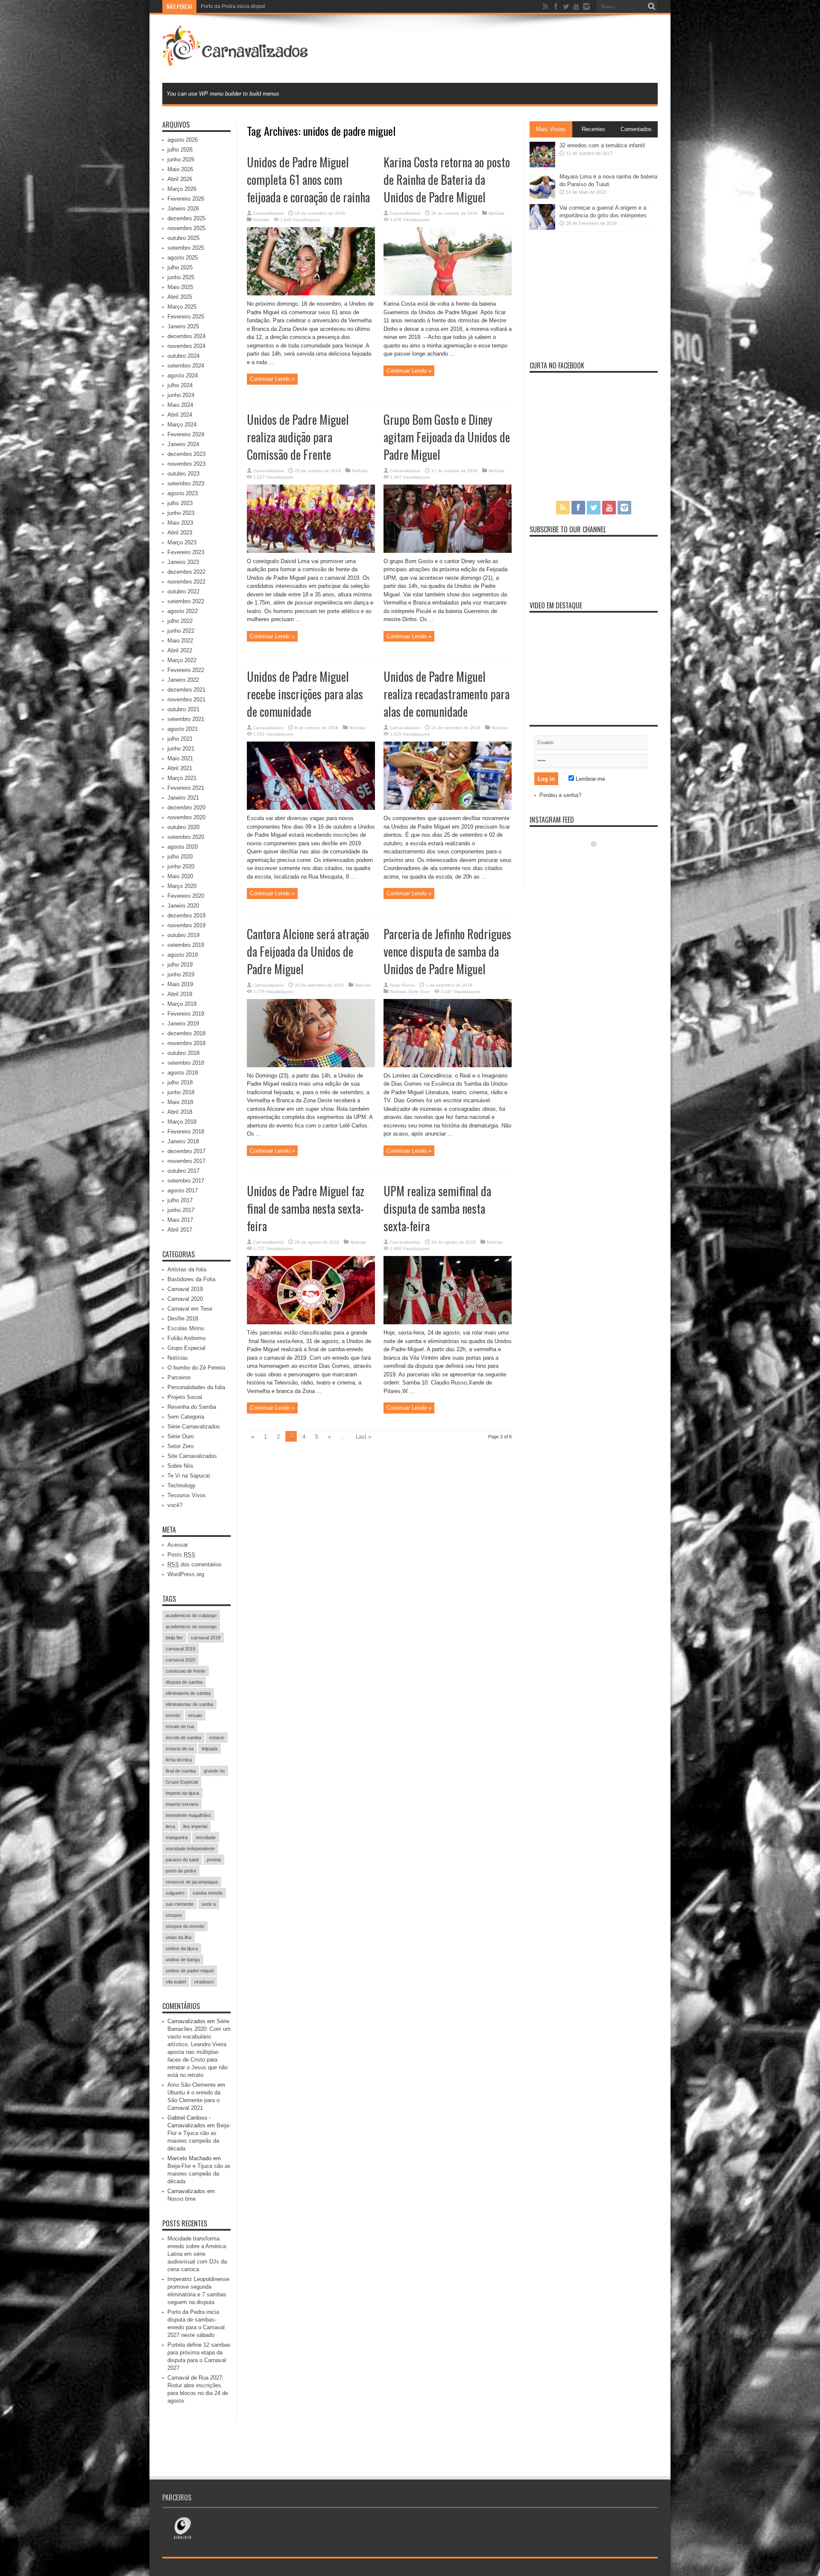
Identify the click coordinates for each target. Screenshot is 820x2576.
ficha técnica (179, 1760)
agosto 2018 (183, 1073)
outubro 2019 (183, 935)
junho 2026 (181, 159)
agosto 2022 (183, 611)
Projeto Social (185, 1397)
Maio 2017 (180, 1220)
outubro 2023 (183, 474)
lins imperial (195, 1826)
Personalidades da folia (196, 1387)
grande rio (214, 1771)
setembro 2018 (186, 1063)
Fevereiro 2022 (186, 670)
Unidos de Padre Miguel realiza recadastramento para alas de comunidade (447, 694)
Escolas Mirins (186, 1328)
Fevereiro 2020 (186, 896)
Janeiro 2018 (183, 1141)
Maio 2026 (180, 169)
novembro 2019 (186, 925)
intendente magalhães (188, 1815)
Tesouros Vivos (187, 1495)
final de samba (181, 1771)
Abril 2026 (180, 179)
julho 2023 (180, 503)
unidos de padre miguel (190, 1971)
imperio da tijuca (182, 1793)
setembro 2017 (186, 1181)
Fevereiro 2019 (186, 1014)
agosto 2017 (183, 1190)
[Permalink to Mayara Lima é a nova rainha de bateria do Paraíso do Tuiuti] (542, 197)
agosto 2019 (183, 955)
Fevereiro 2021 (186, 788)
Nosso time (182, 2199)
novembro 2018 (186, 1043)
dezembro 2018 (186, 1033)
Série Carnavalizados (194, 1427)
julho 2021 (180, 739)
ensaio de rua (180, 1726)
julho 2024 (180, 385)
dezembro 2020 (186, 808)
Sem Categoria (186, 1417)
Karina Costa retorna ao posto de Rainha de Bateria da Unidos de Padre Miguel (447, 180)
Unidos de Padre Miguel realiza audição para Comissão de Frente (298, 437)
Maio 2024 (180, 405)
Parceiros (179, 1377)
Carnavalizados (268, 213)
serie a (209, 1904)
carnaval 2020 (180, 1660)
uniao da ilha (179, 1937)
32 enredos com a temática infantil (602, 145)
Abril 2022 (180, 650)
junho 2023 (181, 513)
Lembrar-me (590, 779)
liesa (170, 1826)
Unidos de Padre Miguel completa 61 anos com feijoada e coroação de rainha (308, 180)
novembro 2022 (186, 582)
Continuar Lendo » (272, 379)
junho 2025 (181, 277)
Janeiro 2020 (183, 906)
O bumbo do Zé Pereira (196, 1368)
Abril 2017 (180, 1230)
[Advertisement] (502, 48)
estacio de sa (180, 1749)
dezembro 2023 (186, 454)
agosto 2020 (183, 847)
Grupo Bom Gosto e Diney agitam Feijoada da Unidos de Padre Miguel (447, 437)
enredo (173, 1715)
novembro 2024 (186, 346)
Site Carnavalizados (192, 1456)
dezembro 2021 (186, 690)
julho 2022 (180, 621)
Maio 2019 (180, 984)
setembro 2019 (186, 945)
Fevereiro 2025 (186, 317)
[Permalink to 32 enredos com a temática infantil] (542, 165)
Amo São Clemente (192, 2085)
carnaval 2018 (206, 1638)
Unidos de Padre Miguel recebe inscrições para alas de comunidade (305, 694)
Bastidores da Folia (191, 1279)
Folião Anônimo (186, 1338)
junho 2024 (181, 395)
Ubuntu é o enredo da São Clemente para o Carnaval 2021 (194, 2100)
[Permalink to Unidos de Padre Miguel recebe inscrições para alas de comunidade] (311, 808)
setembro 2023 (186, 483)
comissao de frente (186, 1671)
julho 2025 (180, 267)
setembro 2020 (186, 837)
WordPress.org (186, 1574)
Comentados (636, 129)
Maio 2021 (180, 758)
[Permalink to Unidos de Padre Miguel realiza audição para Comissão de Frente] (311, 551)
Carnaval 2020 (185, 1299)
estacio (217, 1738)
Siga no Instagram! (599, 860)
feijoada (209, 1749)
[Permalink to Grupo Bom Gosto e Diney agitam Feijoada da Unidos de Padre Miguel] (448, 551)
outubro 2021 (183, 709)
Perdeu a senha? (560, 795)
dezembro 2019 (186, 916)
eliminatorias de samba (189, 1704)
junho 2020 (181, 866)
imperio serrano (182, 1804)
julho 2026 (180, 150)
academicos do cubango (191, 1615)
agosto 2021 (183, 729)
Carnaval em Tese (190, 1309)
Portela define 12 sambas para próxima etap (252, 6)
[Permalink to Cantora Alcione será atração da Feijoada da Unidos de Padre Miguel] (311, 1065)
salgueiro (175, 1893)
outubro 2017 (183, 1171)
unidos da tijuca (182, 1948)
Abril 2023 (180, 533)
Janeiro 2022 (183, 680)
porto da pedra (181, 1871)
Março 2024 (182, 425)
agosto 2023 (183, 493)
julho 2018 (180, 1082)
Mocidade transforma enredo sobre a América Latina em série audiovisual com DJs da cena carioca (197, 2254)
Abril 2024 (180, 415)
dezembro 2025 (186, 218)
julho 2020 (180, 857)
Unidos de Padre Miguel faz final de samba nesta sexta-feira (306, 1208)
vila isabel (176, 1982)
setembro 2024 (186, 366)
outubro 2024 (183, 356)
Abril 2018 (180, 1112)
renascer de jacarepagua (192, 1882)
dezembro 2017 (186, 1151)
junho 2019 (181, 974)
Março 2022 (182, 660)
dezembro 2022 (186, 572)
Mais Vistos (551, 129)
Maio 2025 (180, 287)
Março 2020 (182, 886)
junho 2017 (181, 1210)
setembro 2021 (186, 719)
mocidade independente (190, 1849)
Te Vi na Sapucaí (189, 1476)
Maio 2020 (180, 876)
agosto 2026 (183, 140)
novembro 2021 (186, 699)
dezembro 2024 (186, 336)
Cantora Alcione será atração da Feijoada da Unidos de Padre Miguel (308, 951)
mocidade (206, 1837)
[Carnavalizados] (236, 61)
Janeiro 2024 (183, 444)
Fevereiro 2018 (186, 1132)
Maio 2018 (180, 1102)
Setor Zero (180, 1446)
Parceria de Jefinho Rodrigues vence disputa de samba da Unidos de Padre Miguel (447, 951)
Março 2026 (182, 189)
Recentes (593, 129)
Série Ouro (419, 992)
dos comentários (195, 1564)
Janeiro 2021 (183, 798)
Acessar (178, 1545)
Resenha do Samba (192, 1407)
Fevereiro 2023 (186, 552)
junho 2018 (181, 1092)
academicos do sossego (191, 1627)
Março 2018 (182, 1122)
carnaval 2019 (180, 1649)
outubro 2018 (183, 1053)
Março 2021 (182, 778)
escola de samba (183, 1738)
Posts (181, 1555)
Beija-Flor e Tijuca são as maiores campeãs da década (199, 2174)
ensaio (195, 1715)
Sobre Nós (180, 1466)
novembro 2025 (186, 228)
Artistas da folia (187, 1269)
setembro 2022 (186, 601)
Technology (182, 1485)
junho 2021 (181, 749)
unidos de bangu (183, 1960)
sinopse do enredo (185, 1926)
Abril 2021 (180, 768)
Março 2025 (182, 307)
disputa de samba (184, 1682)
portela (214, 1860)
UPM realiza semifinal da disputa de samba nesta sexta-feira (437, 1208)
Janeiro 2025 (183, 326)
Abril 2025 (180, 297)
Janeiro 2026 (183, 209)
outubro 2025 (183, 238)
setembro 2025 (186, 248)
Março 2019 (182, 1004)
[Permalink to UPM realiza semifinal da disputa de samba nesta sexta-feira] (448, 1322)
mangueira (177, 1837)
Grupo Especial (186, 1348)
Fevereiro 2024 (186, 434)
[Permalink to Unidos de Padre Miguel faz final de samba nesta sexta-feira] (311, 1322)
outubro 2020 (183, 827)
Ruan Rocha (402, 985)
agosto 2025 (183, 258)
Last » (363, 1437)
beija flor (174, 1638)
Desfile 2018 (183, 1319)
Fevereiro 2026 (186, 199)
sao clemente (180, 1904)
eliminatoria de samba (188, 1693)
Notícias (261, 220)
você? (175, 1505)
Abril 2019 (180, 994)
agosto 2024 (183, 375)
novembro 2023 (186, 464)
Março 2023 (182, 542)
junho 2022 (181, 631)
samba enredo (208, 1893)
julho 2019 (180, 965)
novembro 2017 (186, 1161)
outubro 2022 (183, 591)
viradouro (204, 1982)
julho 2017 (180, 1200)
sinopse (174, 1915)
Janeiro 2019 (183, 1024)
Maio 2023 (180, 523)
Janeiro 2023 (183, 562)
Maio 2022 (180, 641)
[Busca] (651, 6)
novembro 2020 (186, 817)
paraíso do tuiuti (182, 1860)
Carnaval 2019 (185, 1289)
